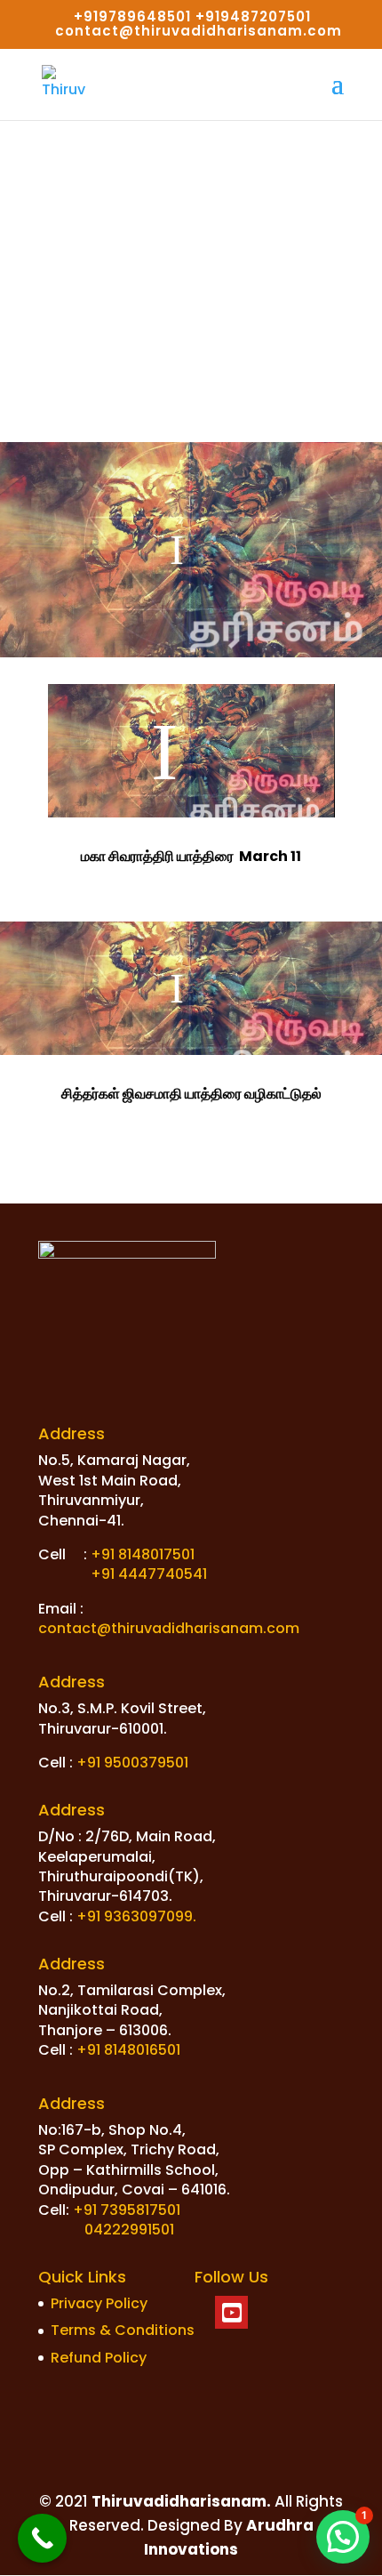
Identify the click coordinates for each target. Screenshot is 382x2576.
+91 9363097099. (136, 1916)
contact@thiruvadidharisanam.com (169, 1628)
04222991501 (129, 2230)
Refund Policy (99, 2358)
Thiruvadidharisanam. (179, 2501)
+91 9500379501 (132, 1763)
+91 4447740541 (149, 1574)
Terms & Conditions (123, 2330)
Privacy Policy (99, 2303)
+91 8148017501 (143, 1554)
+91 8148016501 (128, 2050)
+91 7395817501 (127, 2210)
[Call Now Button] (42, 2538)
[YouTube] (231, 2312)
